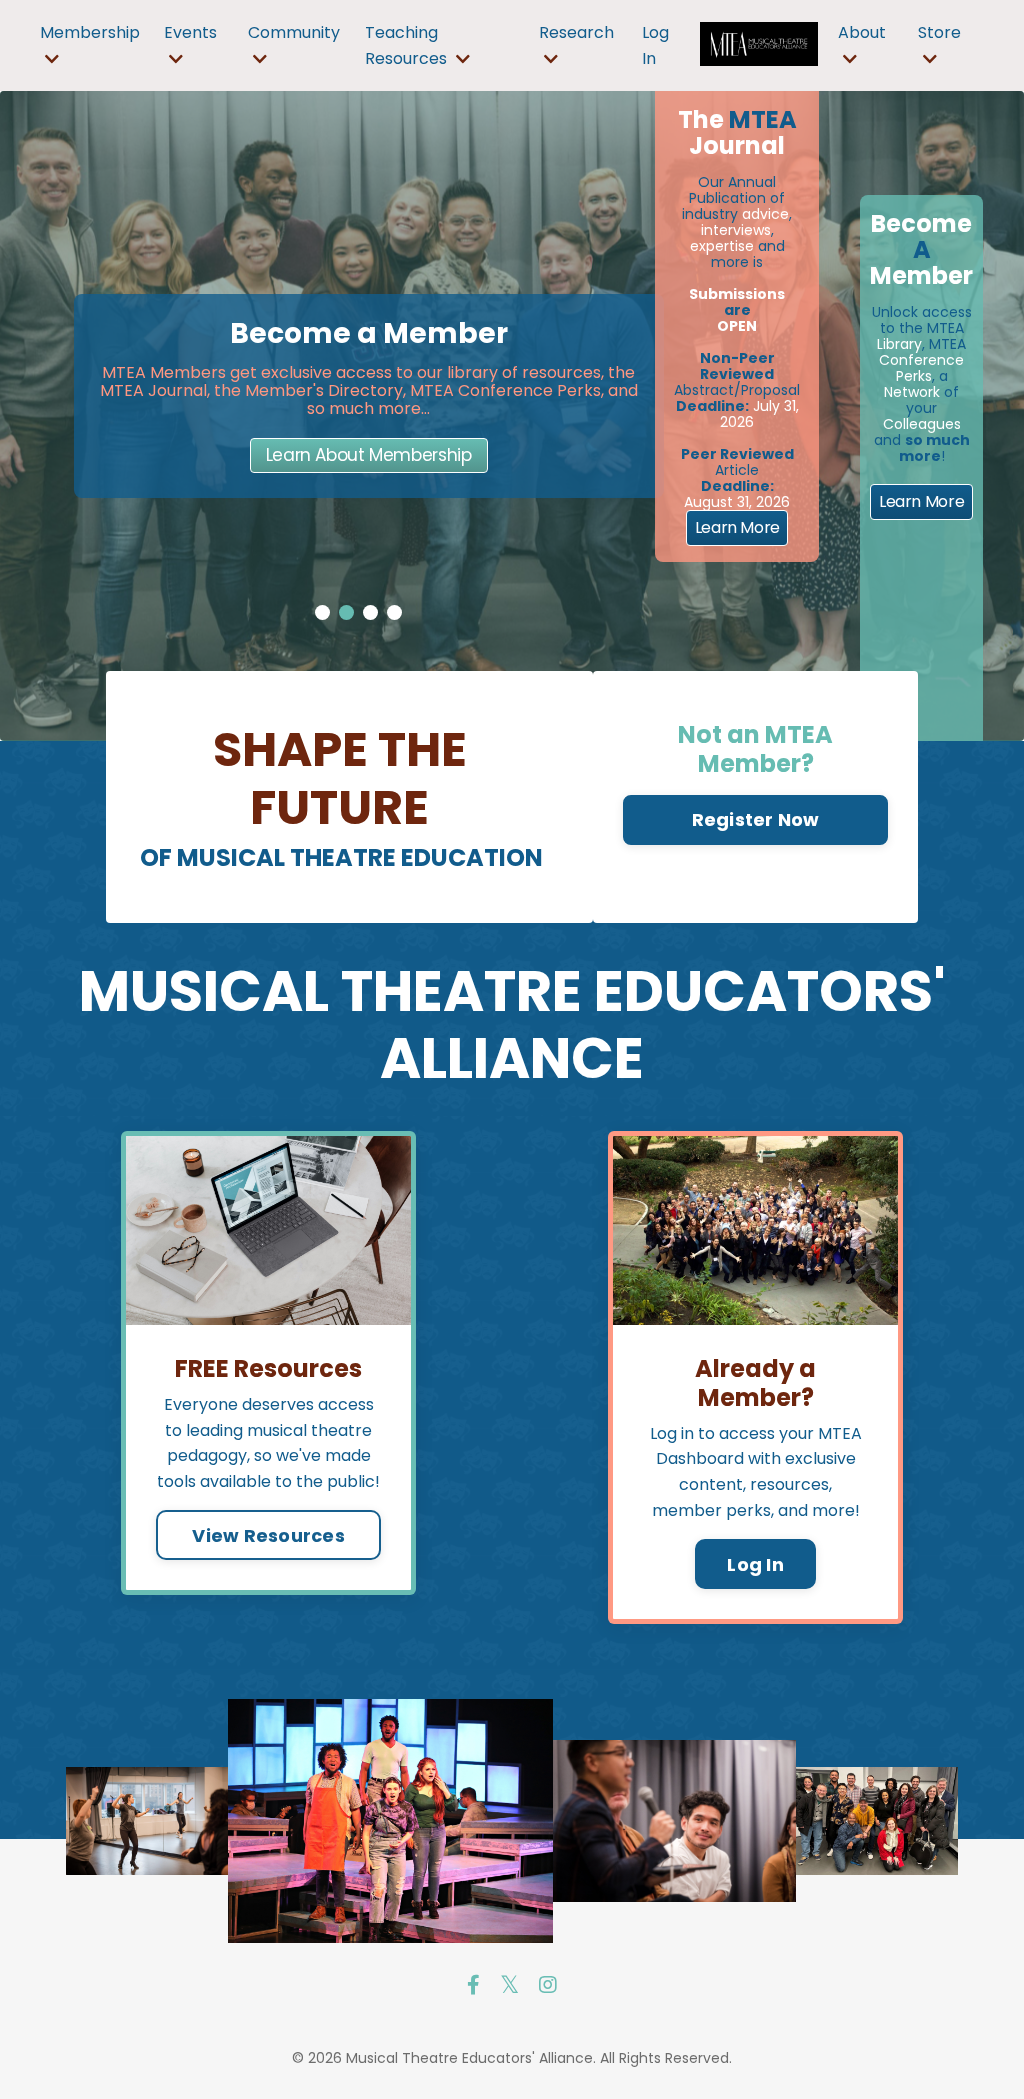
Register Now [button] (756, 819)
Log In (755, 1564)
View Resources (268, 1535)
